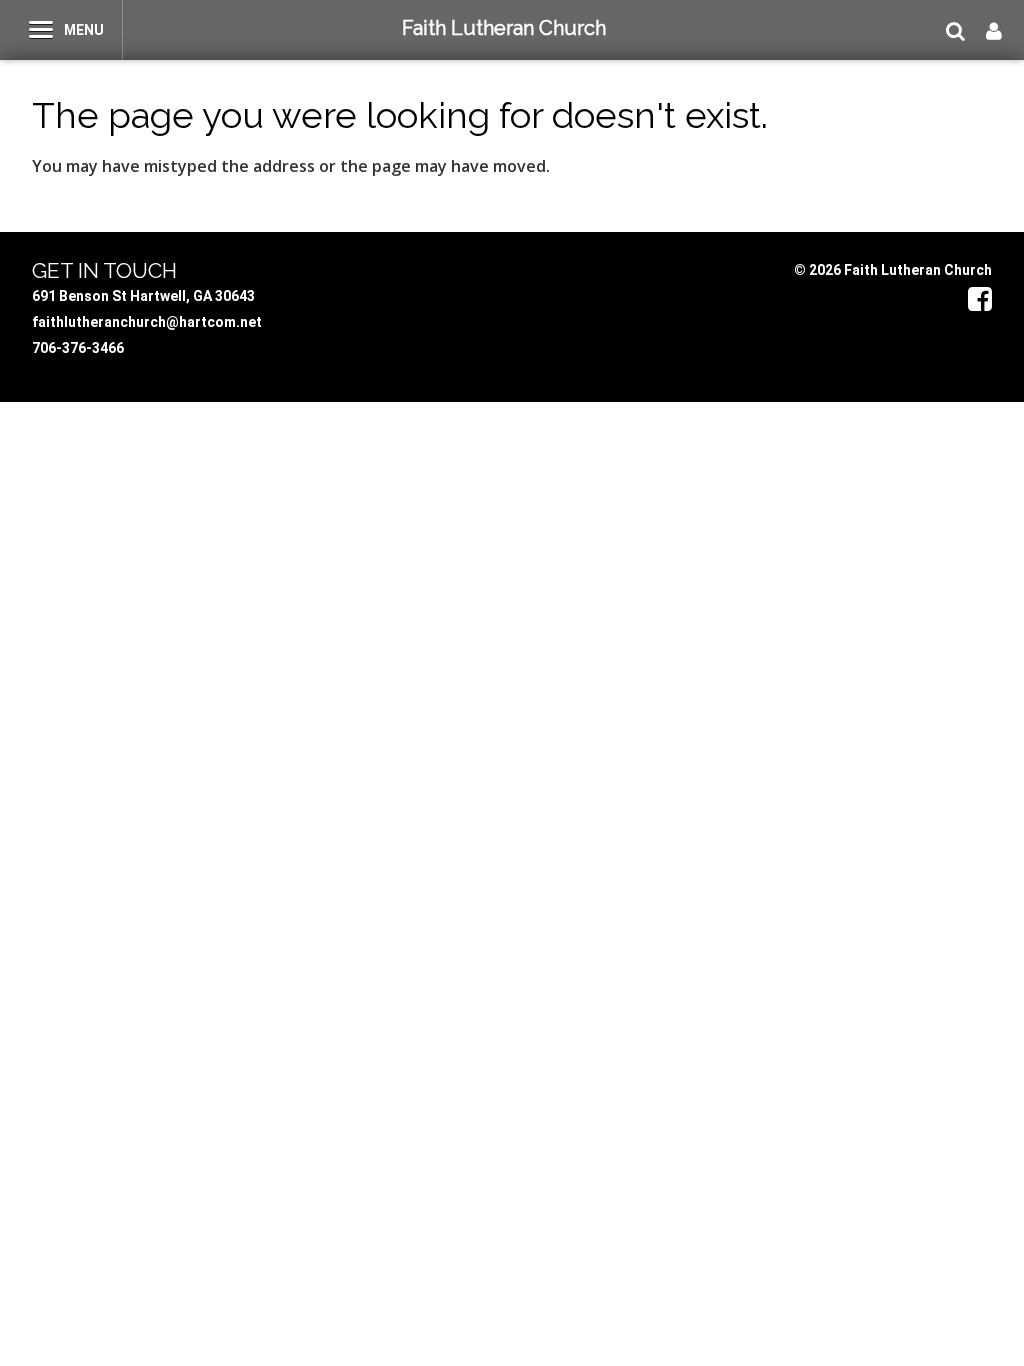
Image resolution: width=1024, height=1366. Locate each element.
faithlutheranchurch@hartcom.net (147, 322)
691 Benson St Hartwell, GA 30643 (143, 296)
